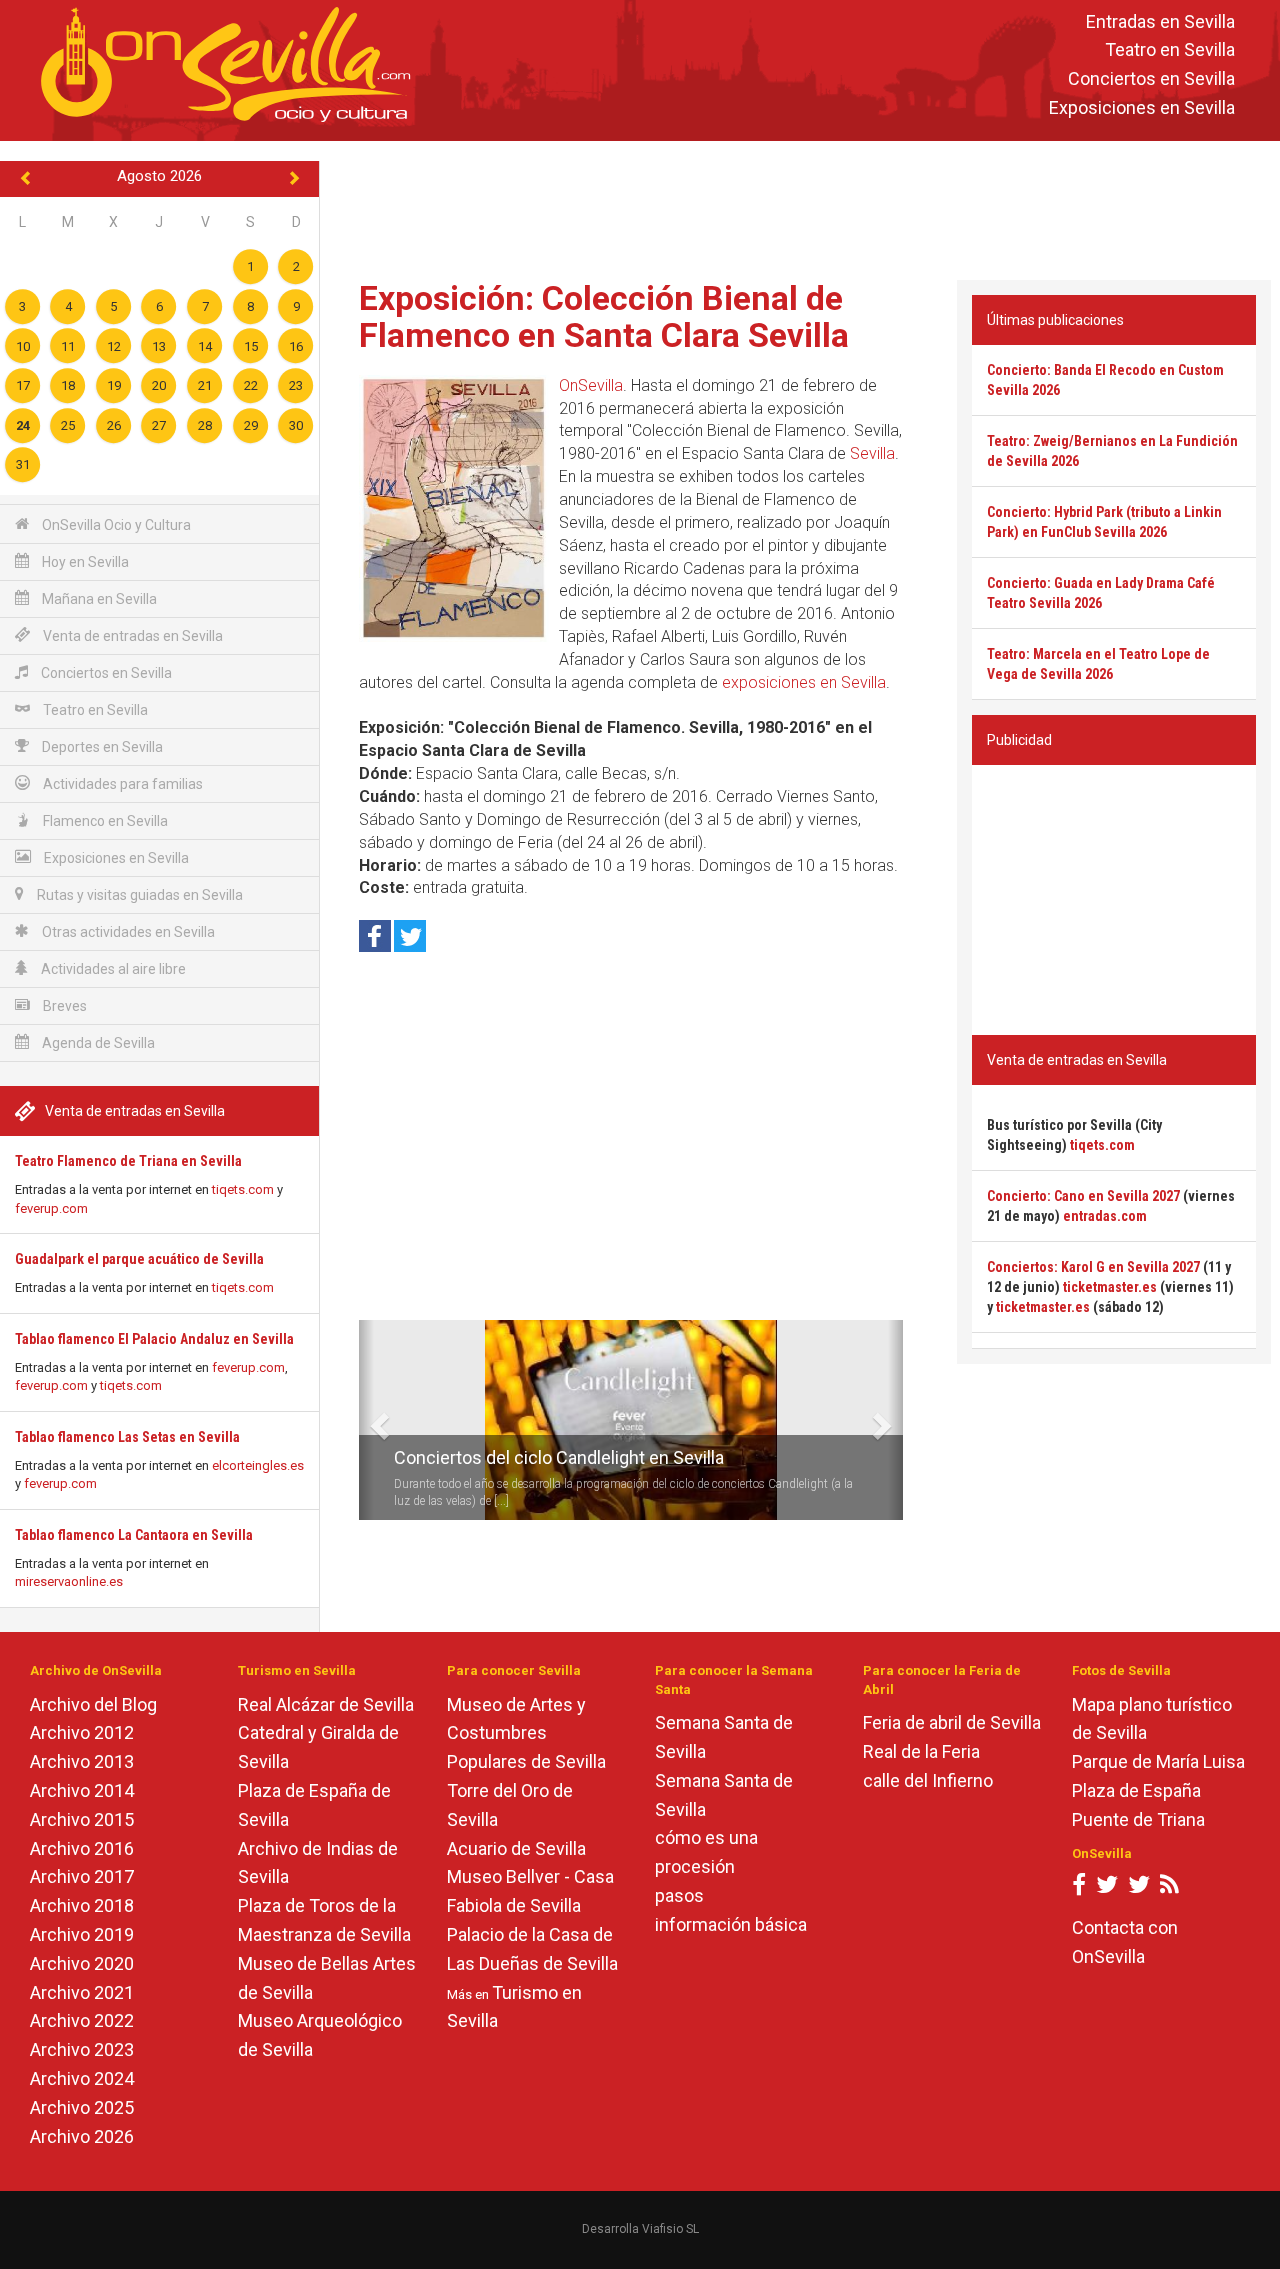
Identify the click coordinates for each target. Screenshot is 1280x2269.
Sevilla (872, 453)
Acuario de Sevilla (516, 1848)
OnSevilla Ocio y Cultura (115, 525)
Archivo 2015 (82, 1819)
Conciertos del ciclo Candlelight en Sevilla (559, 1457)
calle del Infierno (928, 1780)
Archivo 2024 (82, 2078)
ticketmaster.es (1110, 1287)
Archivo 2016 (82, 1848)
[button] (366, 1420)
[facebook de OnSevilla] (1079, 1888)
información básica (731, 1924)
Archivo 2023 (82, 2049)
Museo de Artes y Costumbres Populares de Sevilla (526, 1733)
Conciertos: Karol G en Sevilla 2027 (1093, 1267)
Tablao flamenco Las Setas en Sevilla (127, 1437)
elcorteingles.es (258, 1465)
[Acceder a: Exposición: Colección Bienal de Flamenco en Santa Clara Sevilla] (454, 508)
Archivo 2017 (82, 1876)
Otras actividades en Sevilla (127, 932)
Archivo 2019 (82, 1934)
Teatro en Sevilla (1170, 50)
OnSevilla (591, 385)
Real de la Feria (921, 1751)
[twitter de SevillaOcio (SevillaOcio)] (1139, 1888)
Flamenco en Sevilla (104, 821)
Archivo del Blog (93, 1704)
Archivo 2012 (82, 1732)
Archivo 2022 (82, 2020)
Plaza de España (1136, 1790)
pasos (679, 1895)
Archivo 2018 (82, 1905)
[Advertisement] (800, 206)
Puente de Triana (1138, 1819)
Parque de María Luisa (1158, 1761)
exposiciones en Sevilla (804, 682)
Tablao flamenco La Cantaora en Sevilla (134, 1535)
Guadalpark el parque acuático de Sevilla (139, 1259)
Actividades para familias (121, 784)
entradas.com (1105, 1216)
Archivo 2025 (82, 2107)
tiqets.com (243, 1189)
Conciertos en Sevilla (1151, 79)
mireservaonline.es (69, 1581)
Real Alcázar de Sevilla (326, 1704)
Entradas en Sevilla (1160, 21)
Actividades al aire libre (112, 969)
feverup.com (51, 1208)
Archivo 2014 (82, 1790)
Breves (63, 1006)
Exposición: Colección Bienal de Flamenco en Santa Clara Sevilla (604, 316)
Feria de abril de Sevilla (952, 1722)
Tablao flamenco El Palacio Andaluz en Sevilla (154, 1339)
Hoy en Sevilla (84, 562)
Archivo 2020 (82, 1963)
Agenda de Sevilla (97, 1043)
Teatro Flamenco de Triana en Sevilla (128, 1161)
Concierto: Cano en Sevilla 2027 (1083, 1196)
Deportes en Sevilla (101, 747)
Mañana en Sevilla (98, 599)
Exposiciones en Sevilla (1142, 107)
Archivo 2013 (82, 1761)
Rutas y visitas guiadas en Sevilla (138, 895)
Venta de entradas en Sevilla (131, 636)
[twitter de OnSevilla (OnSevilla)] (1107, 1888)
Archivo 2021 (82, 1992)
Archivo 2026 (82, 2136)
